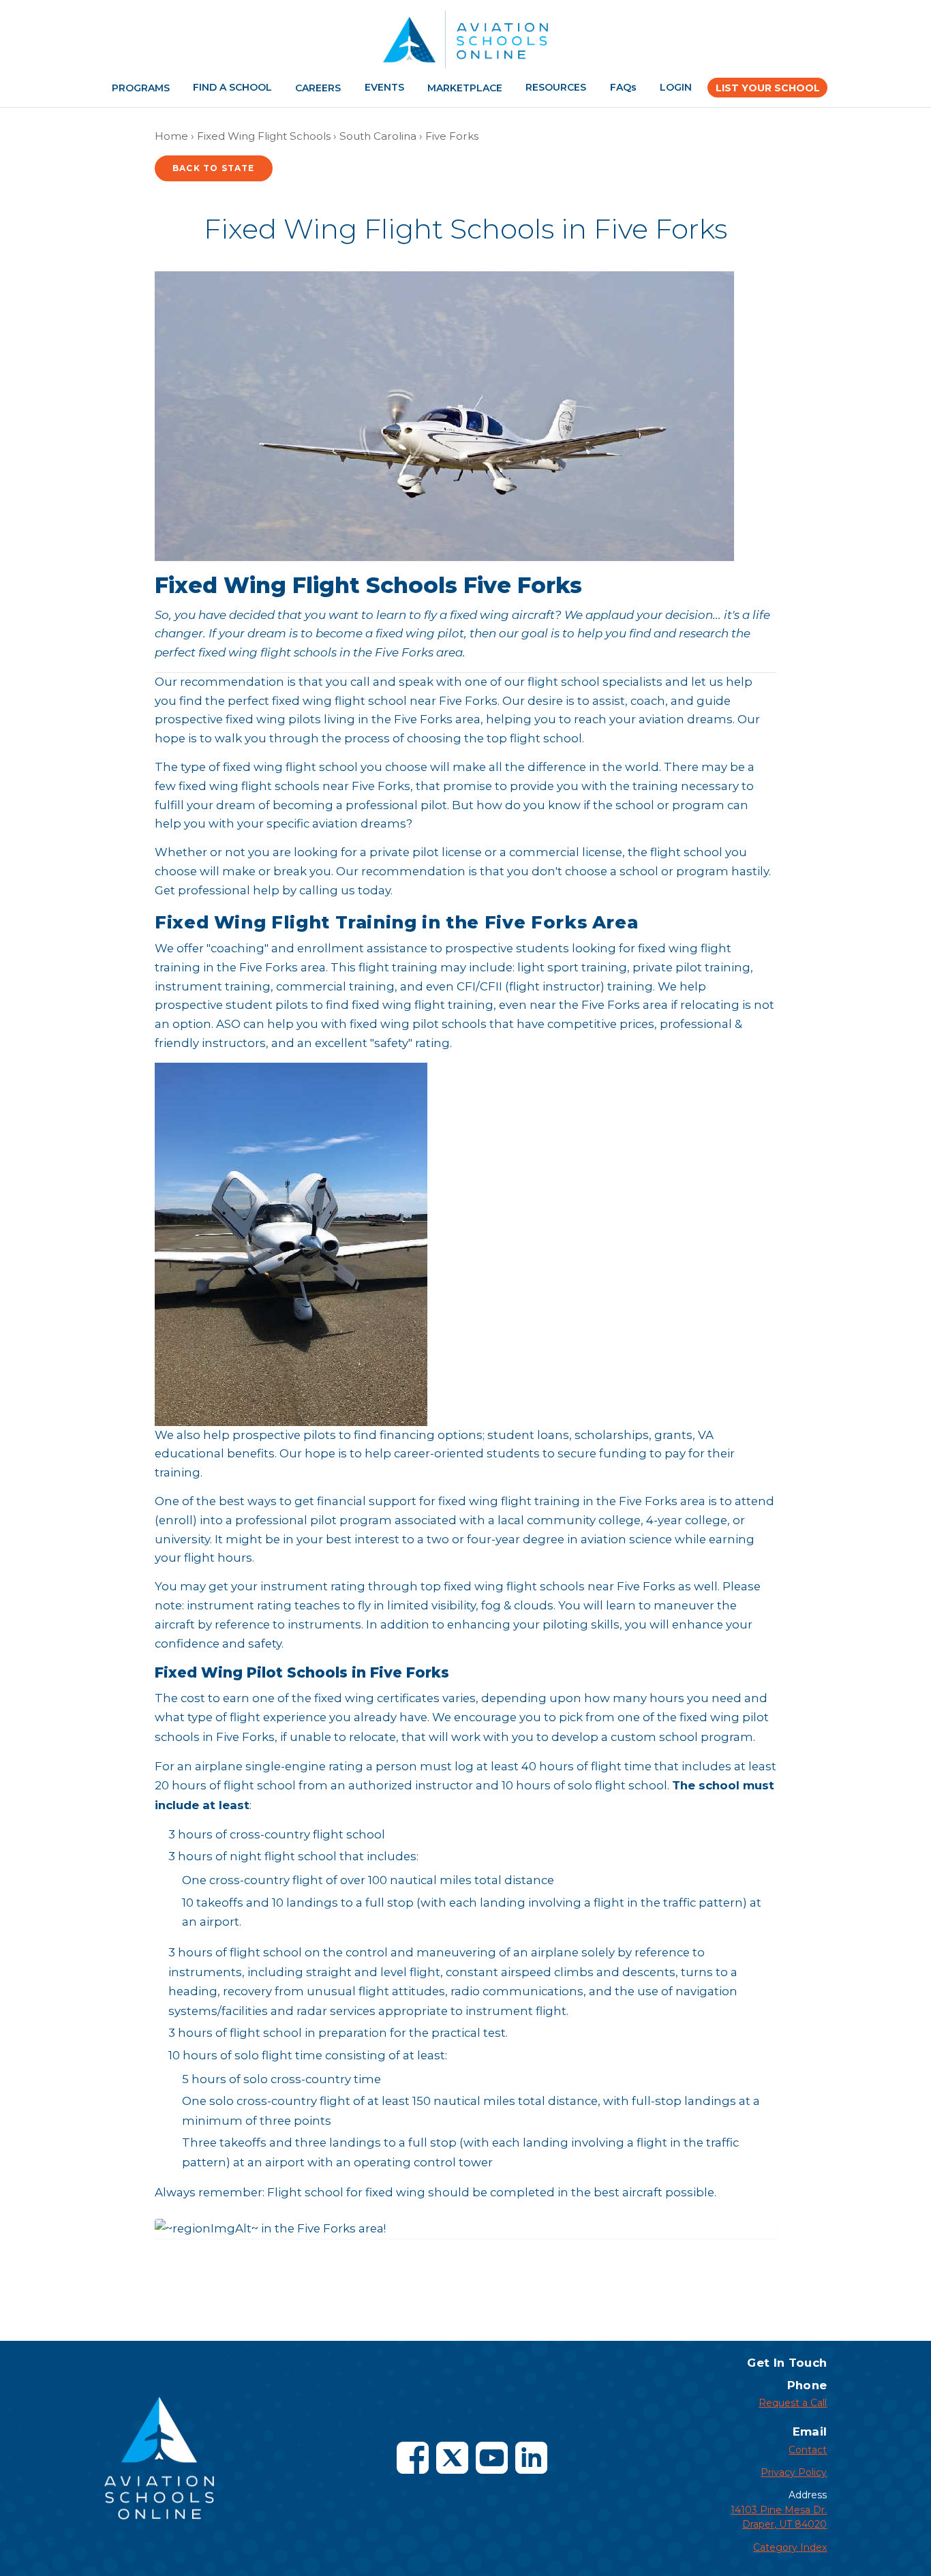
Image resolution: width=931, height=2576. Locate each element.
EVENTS (384, 87)
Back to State (214, 168)
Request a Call (793, 2403)
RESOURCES (556, 87)
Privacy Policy (794, 2472)
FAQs (623, 87)
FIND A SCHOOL (232, 87)
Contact (808, 2450)
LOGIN (676, 87)
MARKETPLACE (465, 88)
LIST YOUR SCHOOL (768, 88)
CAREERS (318, 88)
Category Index (790, 2547)
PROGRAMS (141, 88)
